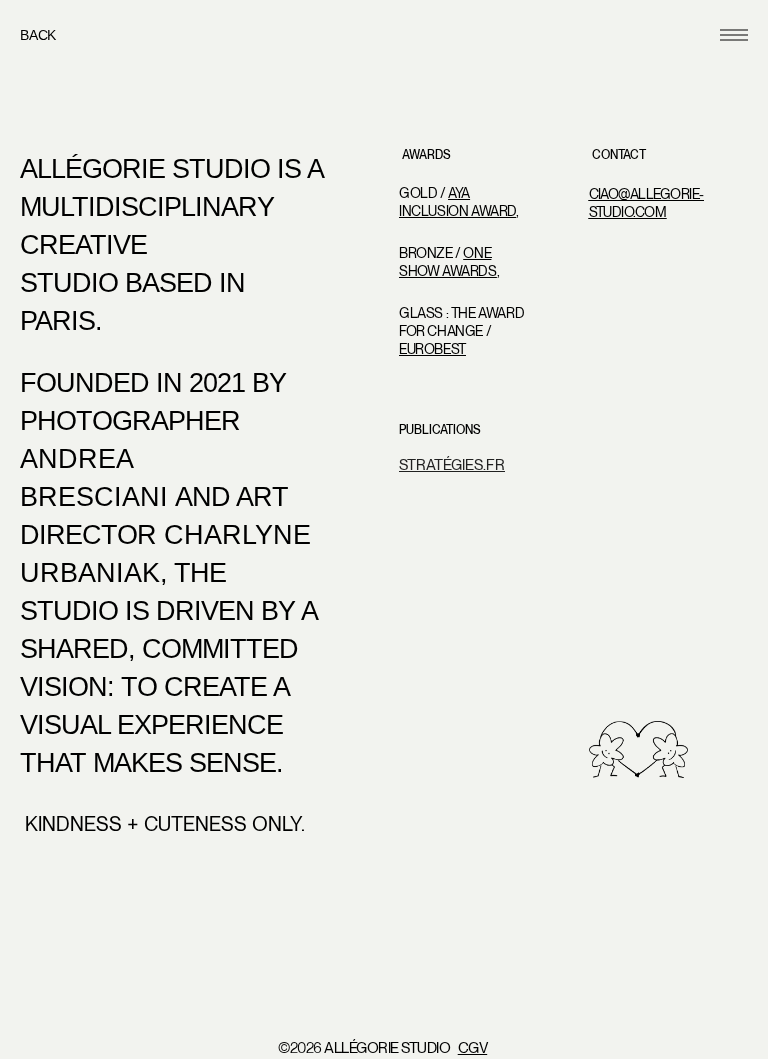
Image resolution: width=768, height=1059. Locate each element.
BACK (38, 35)
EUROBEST (432, 349)
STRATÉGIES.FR (452, 465)
